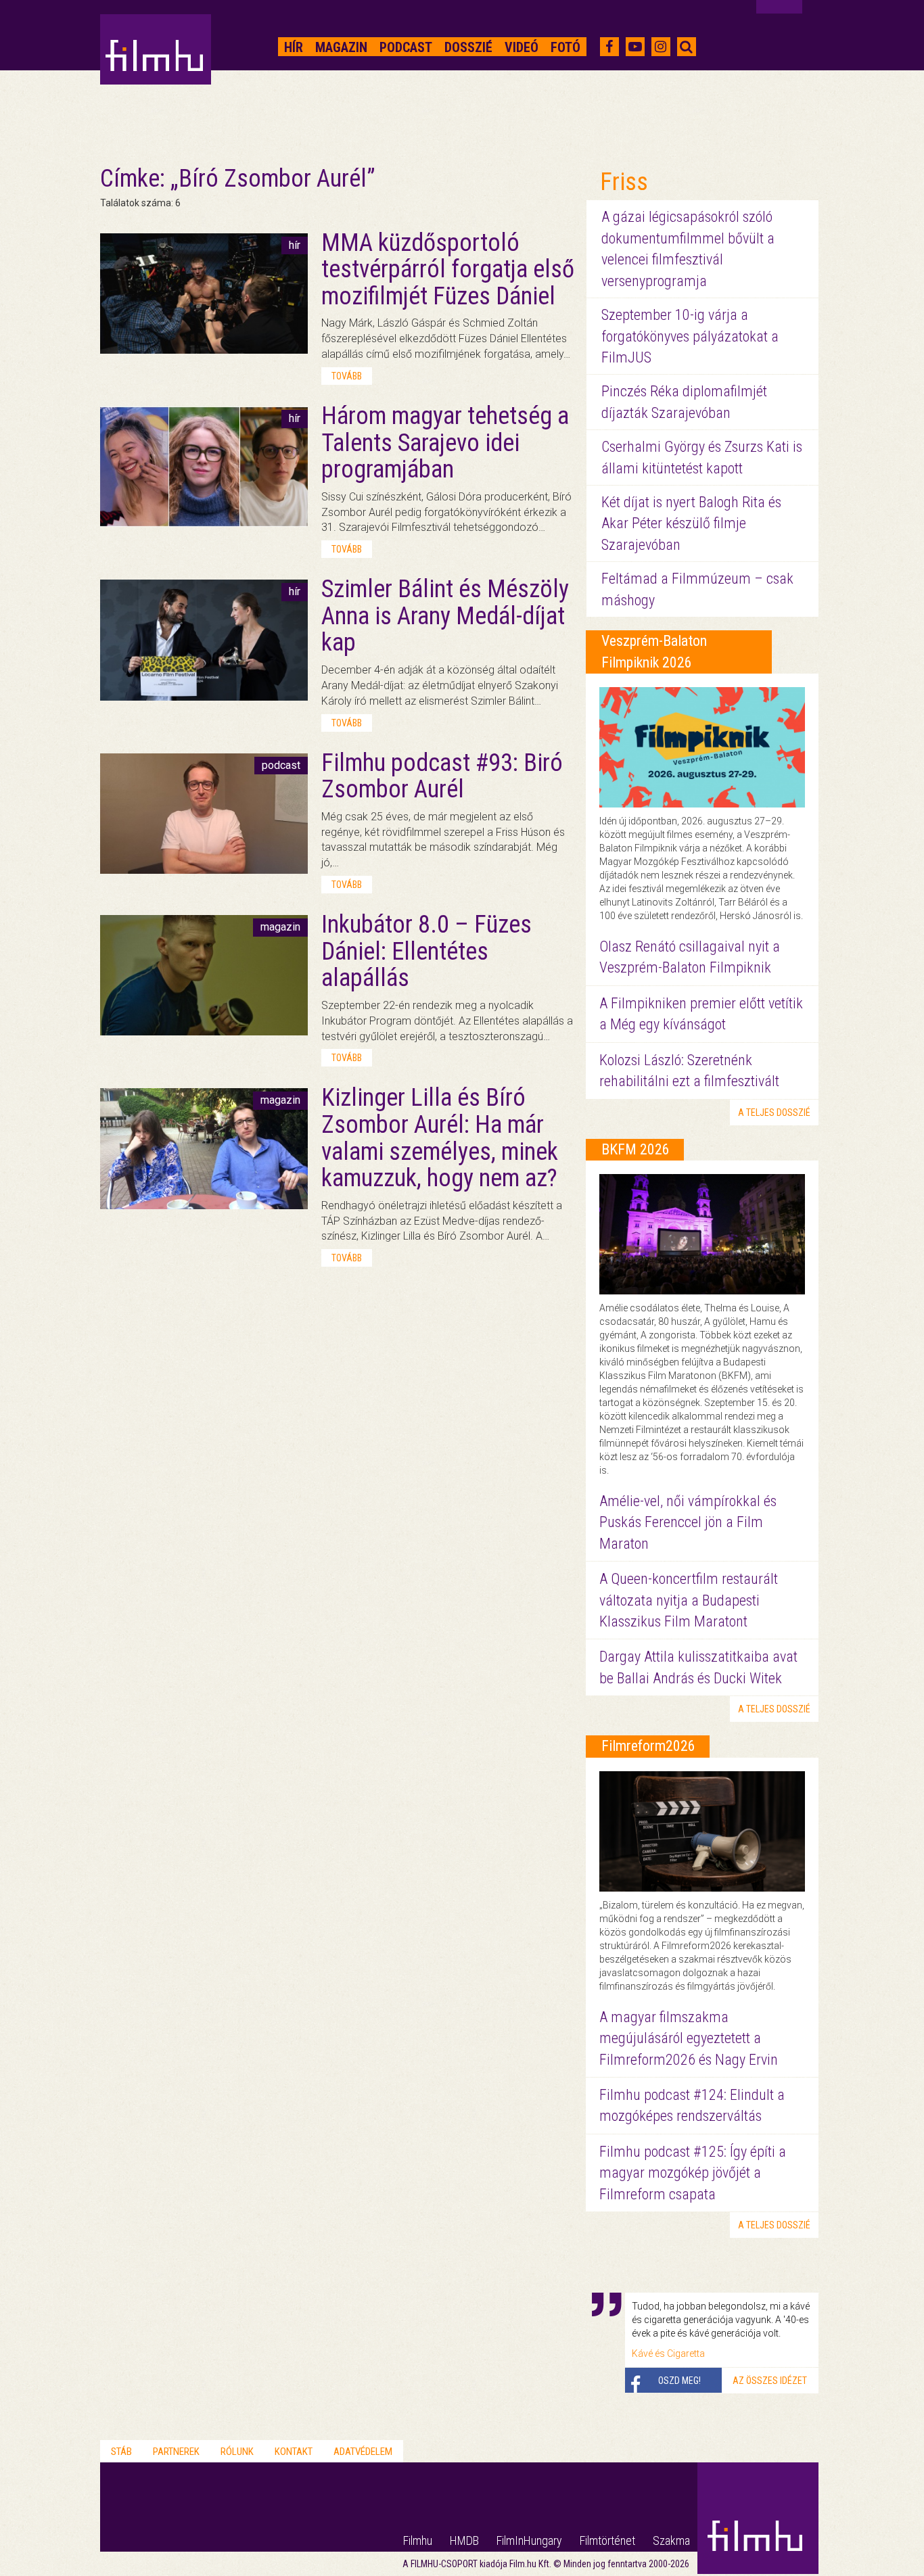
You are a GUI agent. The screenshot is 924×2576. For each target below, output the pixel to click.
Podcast (406, 47)
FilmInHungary (529, 2540)
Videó (522, 47)
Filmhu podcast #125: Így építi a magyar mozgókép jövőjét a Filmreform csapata (693, 2173)
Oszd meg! (679, 2381)
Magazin (341, 47)
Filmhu (418, 2540)
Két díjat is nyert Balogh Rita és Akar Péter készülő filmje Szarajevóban (691, 523)
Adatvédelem (363, 2452)
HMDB (464, 2540)
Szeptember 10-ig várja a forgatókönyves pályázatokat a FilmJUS (690, 336)
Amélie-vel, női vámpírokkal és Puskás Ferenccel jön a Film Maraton (688, 1522)
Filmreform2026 (648, 1746)
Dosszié (468, 47)
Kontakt (294, 2452)
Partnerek (176, 2452)
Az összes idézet (770, 2381)
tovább (347, 376)
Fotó (565, 47)
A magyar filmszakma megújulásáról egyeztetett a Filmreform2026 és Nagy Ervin (689, 2038)
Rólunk (237, 2452)
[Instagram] (661, 47)
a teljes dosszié (774, 1113)
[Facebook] (609, 47)
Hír (294, 47)
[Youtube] (635, 47)
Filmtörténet (607, 2540)
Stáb (121, 2452)
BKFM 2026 (636, 1149)
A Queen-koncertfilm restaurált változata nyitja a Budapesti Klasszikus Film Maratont (689, 1600)
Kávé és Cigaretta (668, 2353)
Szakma (671, 2540)
